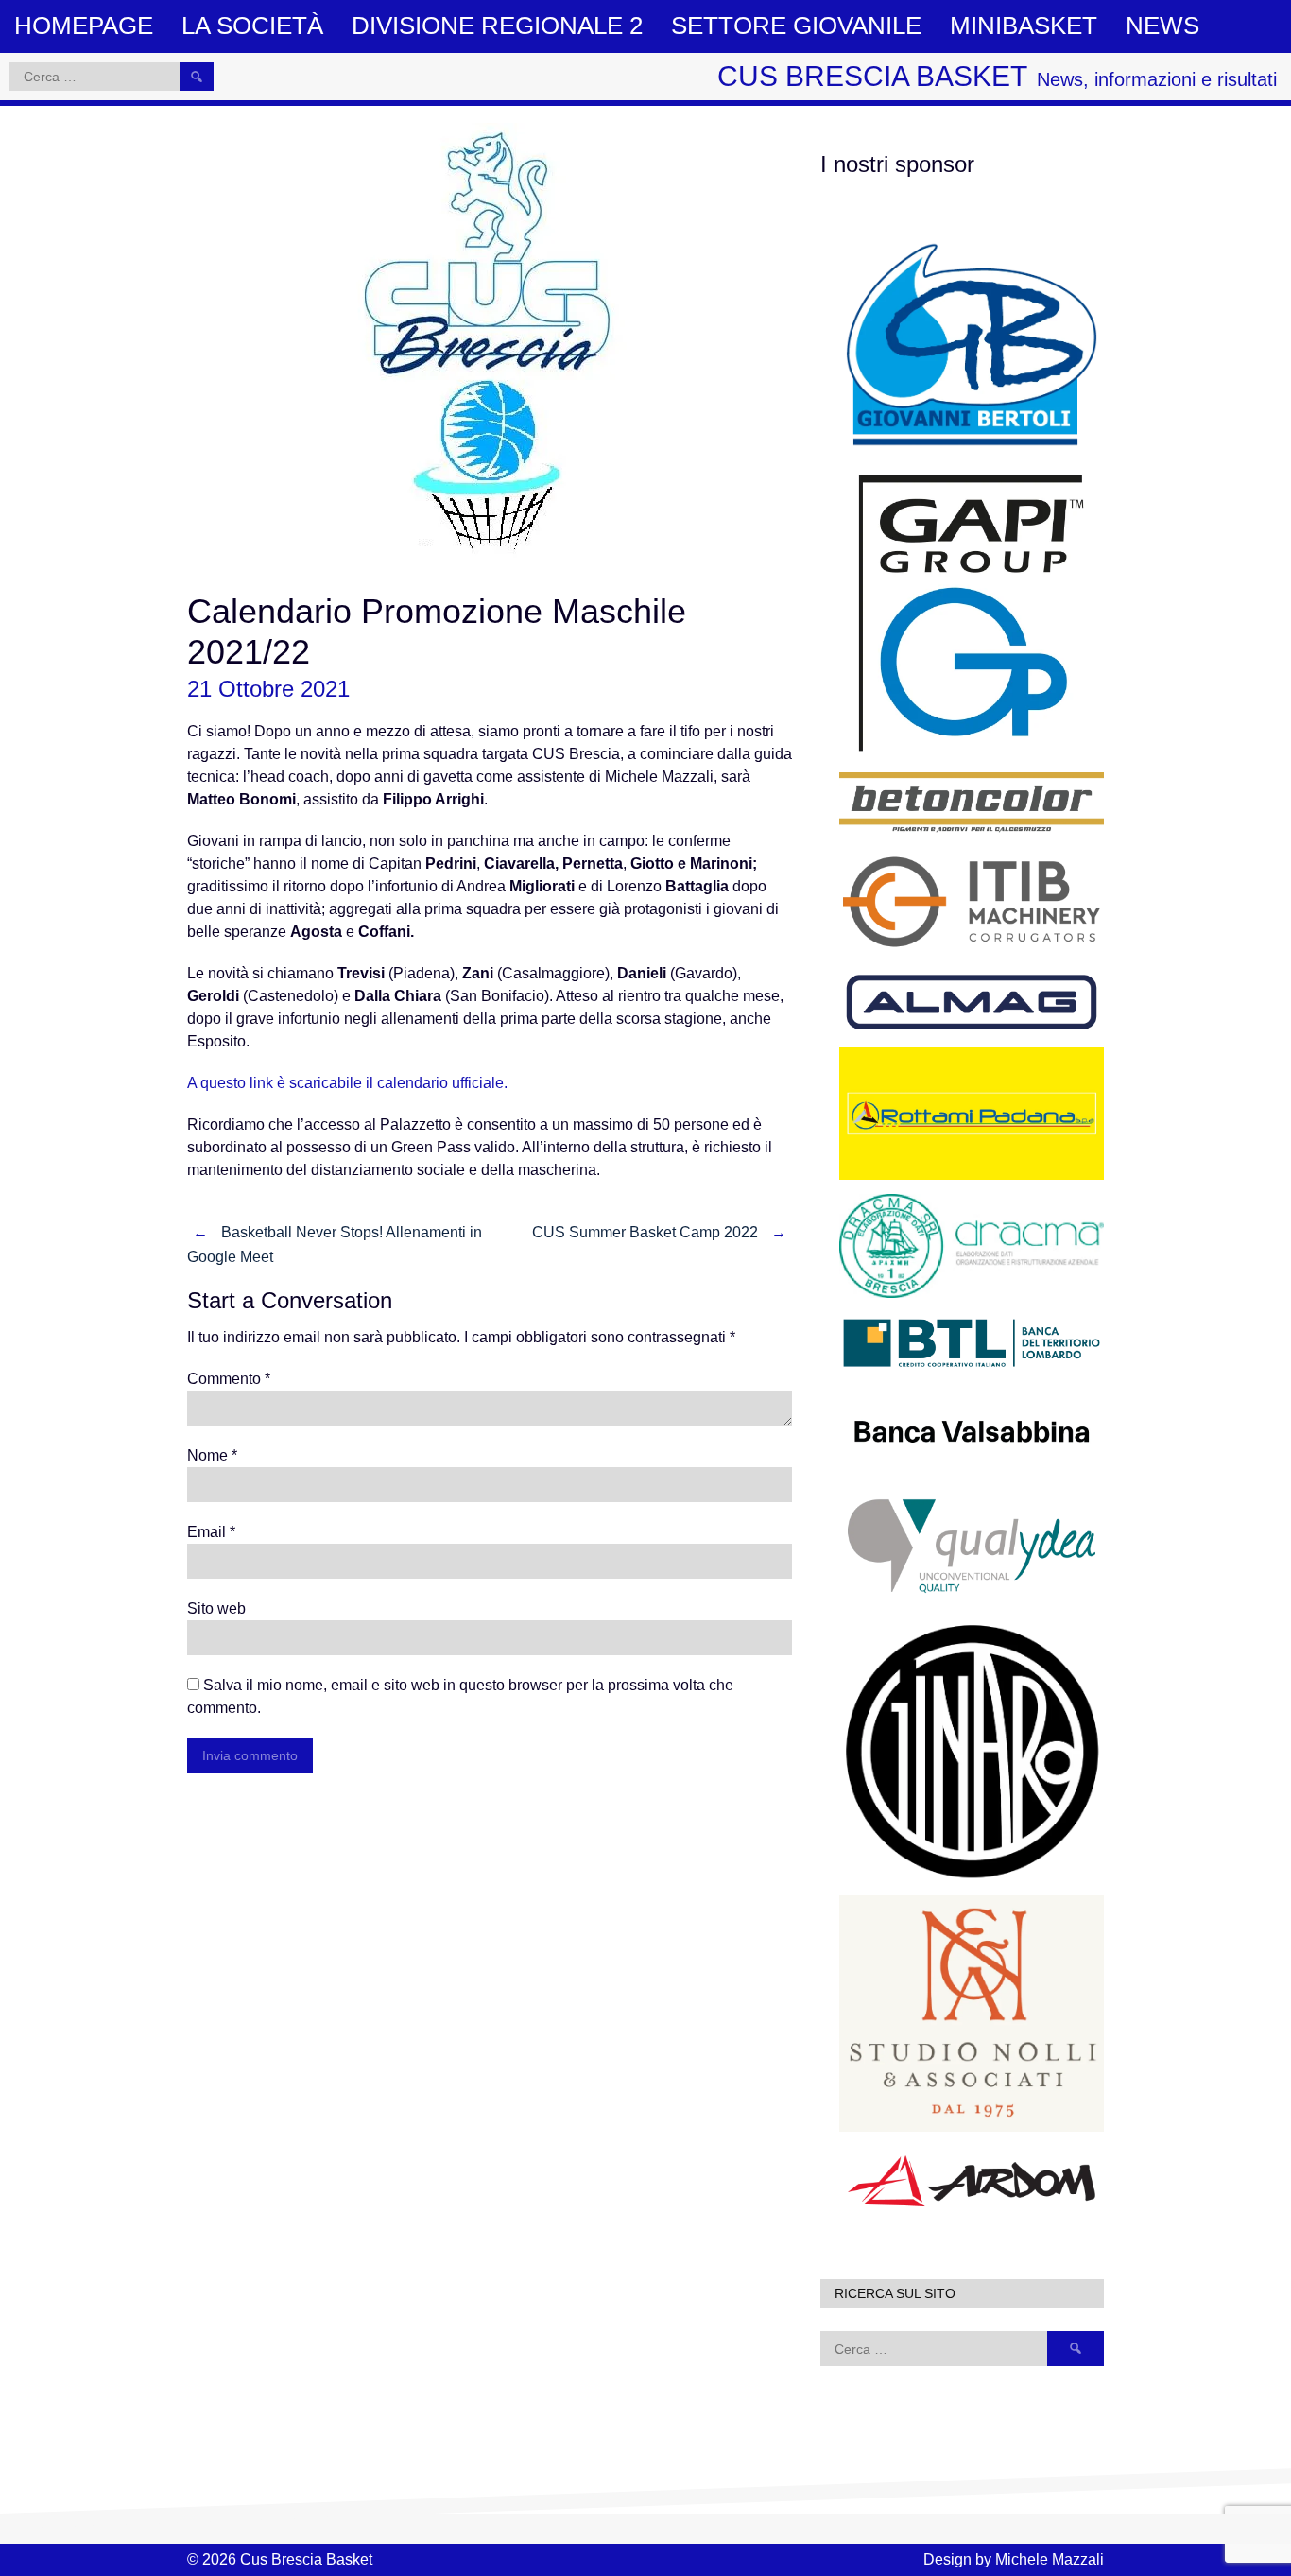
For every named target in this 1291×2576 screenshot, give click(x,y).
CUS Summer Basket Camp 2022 (659, 1232)
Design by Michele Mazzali (1014, 2559)
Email (211, 1532)
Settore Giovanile (796, 26)
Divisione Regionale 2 (497, 26)
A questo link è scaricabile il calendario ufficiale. (347, 1083)
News (1162, 26)
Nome (212, 1455)
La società (252, 26)
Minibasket (1024, 26)
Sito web (216, 1608)
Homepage (84, 26)
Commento (229, 1379)
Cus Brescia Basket (872, 76)
